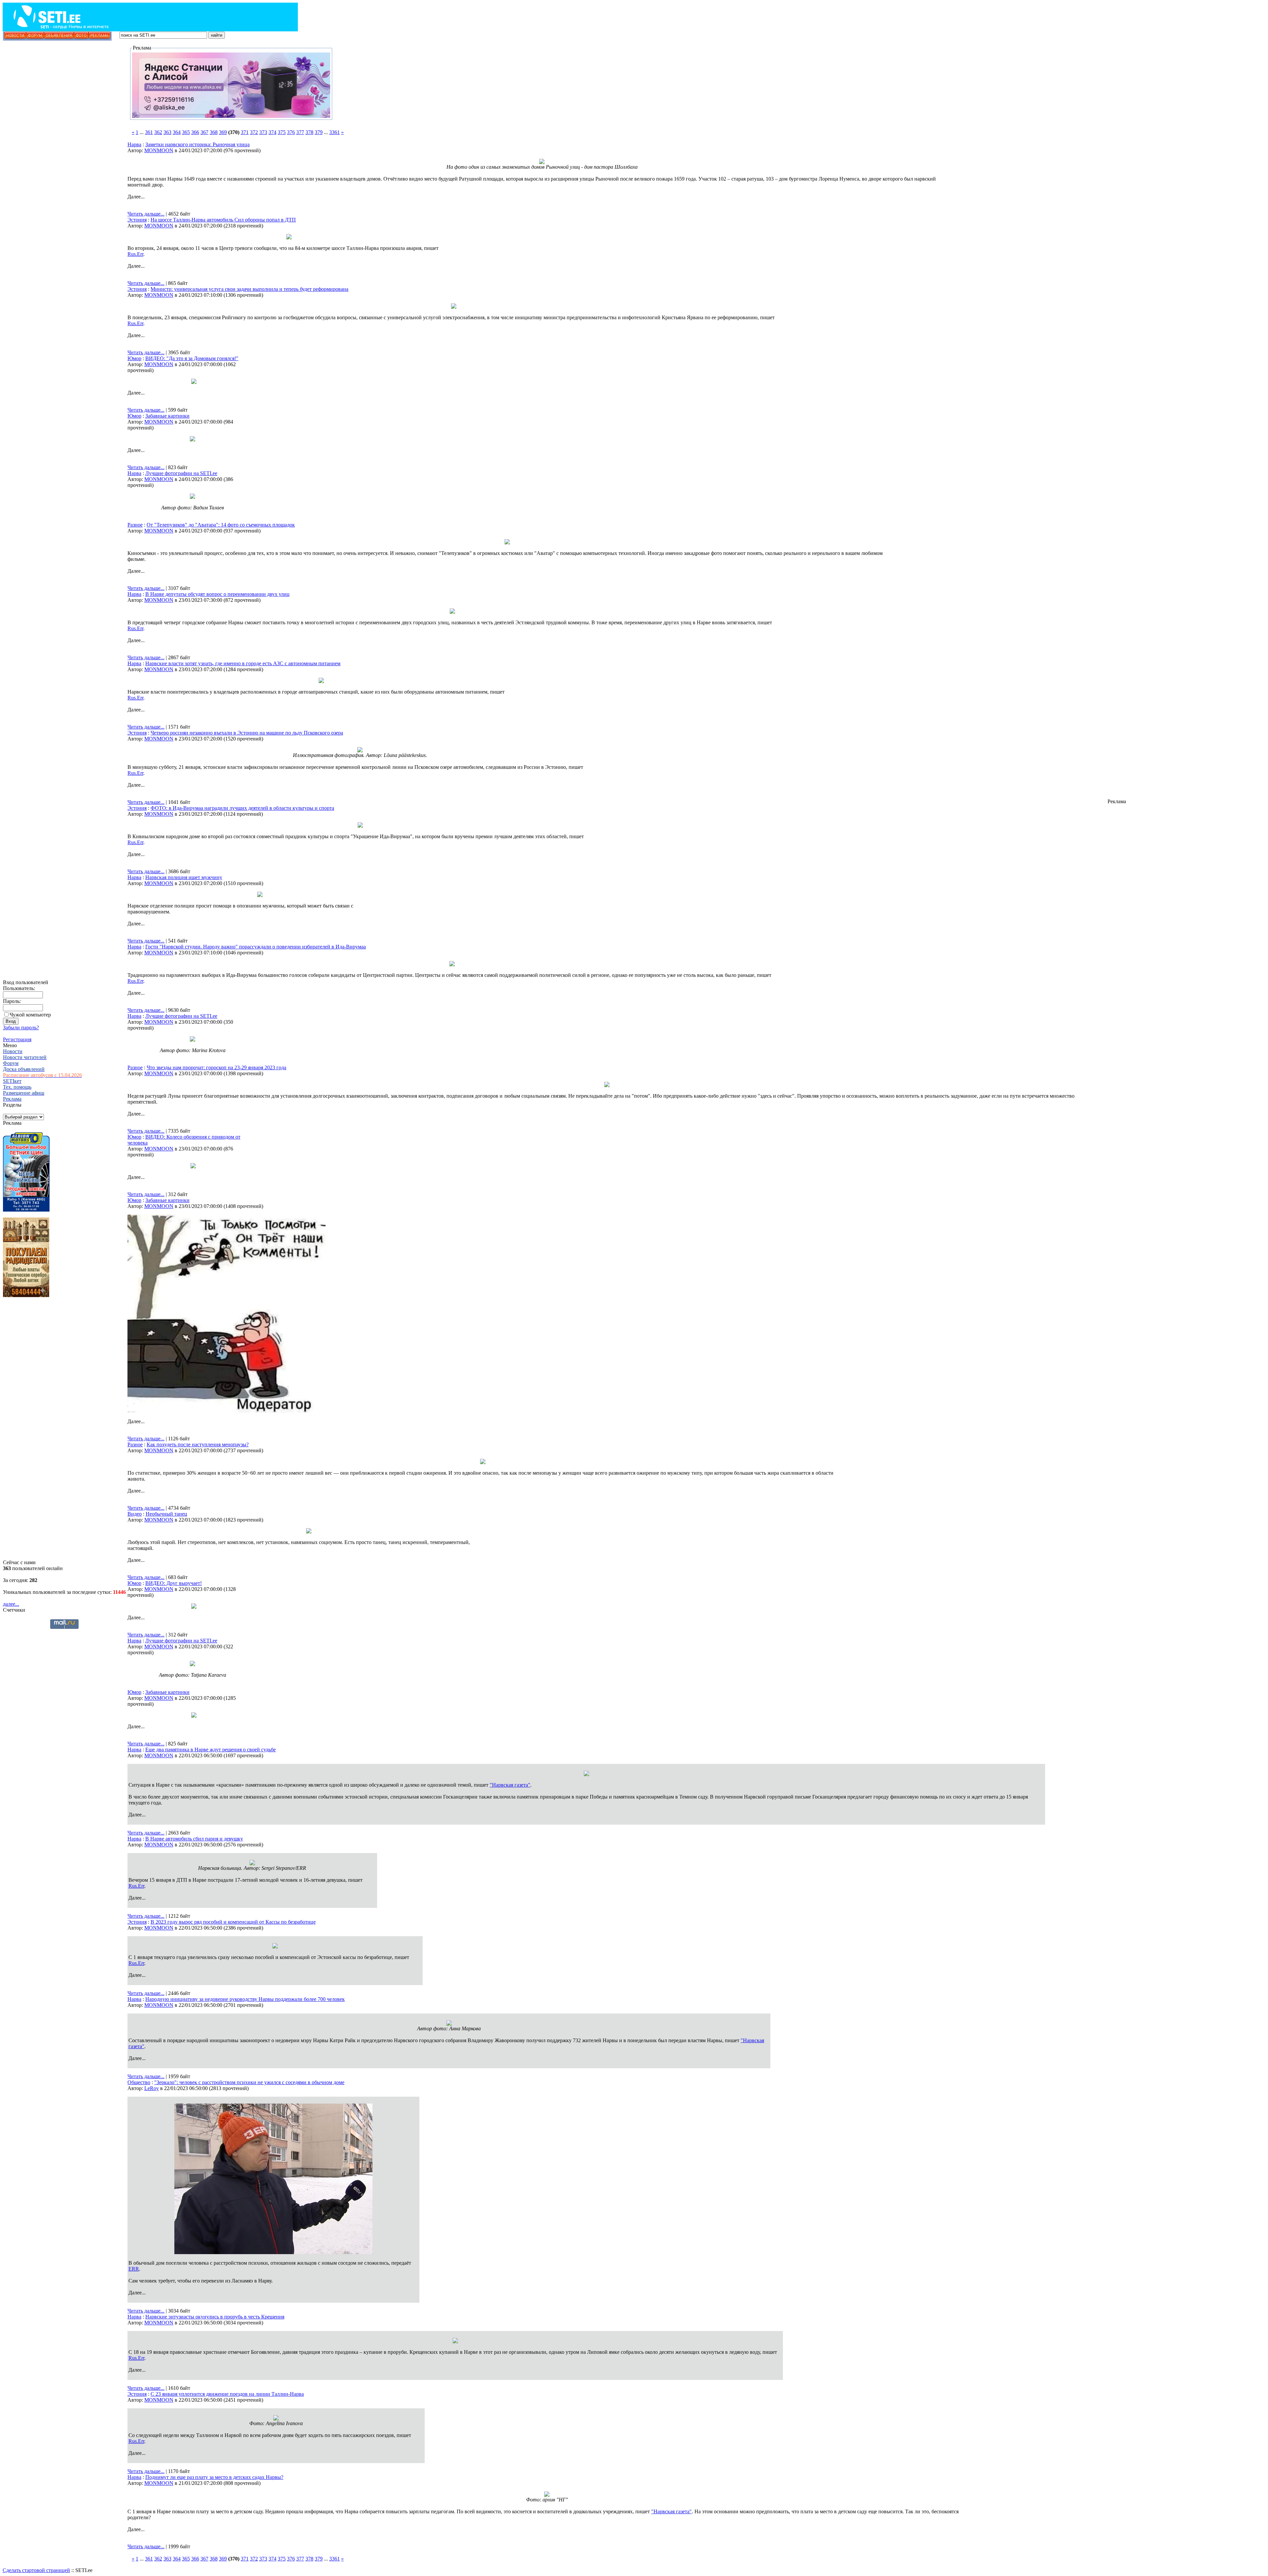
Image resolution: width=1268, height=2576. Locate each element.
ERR (134, 2269)
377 (300, 132)
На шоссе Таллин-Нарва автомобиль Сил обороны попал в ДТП (223, 220)
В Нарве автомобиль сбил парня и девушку (194, 1839)
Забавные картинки (167, 416)
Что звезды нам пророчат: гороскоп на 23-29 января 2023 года (216, 1067)
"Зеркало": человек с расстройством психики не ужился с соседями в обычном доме (249, 2082)
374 (272, 132)
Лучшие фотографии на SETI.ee (181, 473)
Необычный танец (166, 1514)
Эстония (137, 220)
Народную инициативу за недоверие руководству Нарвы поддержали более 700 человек (245, 1999)
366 (195, 132)
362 (158, 132)
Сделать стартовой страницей (36, 2570)
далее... (11, 1604)
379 (319, 132)
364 (177, 132)
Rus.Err (135, 254)
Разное (135, 525)
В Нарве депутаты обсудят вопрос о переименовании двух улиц (217, 594)
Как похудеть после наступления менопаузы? (198, 1444)
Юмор (134, 358)
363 (167, 132)
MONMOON (159, 150)
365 (186, 132)
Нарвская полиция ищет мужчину (184, 877)
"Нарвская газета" (510, 1785)
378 (309, 132)
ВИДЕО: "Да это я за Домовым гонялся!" (192, 358)
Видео (135, 1514)
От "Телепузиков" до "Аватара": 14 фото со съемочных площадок (221, 525)
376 (291, 132)
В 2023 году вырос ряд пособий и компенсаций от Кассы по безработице (233, 1922)
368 (214, 132)
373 (263, 132)
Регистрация (17, 1039)
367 (204, 132)
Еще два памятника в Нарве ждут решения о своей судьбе (211, 1750)
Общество (139, 2082)
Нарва (134, 144)
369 (223, 132)
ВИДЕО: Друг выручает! (174, 1583)
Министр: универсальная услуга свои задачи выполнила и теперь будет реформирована (249, 289)
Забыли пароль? (21, 1028)
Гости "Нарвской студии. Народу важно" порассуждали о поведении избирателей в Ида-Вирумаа (256, 947)
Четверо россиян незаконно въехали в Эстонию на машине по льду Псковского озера (247, 733)
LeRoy (152, 2088)
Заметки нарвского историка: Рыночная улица (197, 144)
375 (282, 132)
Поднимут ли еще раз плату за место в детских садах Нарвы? (214, 2477)
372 (254, 132)
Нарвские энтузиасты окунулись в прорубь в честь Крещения (215, 2317)
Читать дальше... (146, 214)
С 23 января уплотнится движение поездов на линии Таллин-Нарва (227, 2394)
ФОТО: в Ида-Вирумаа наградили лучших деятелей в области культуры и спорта (242, 808)
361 (149, 132)
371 (245, 132)
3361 (335, 132)
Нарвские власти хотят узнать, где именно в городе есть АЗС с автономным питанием (243, 663)
